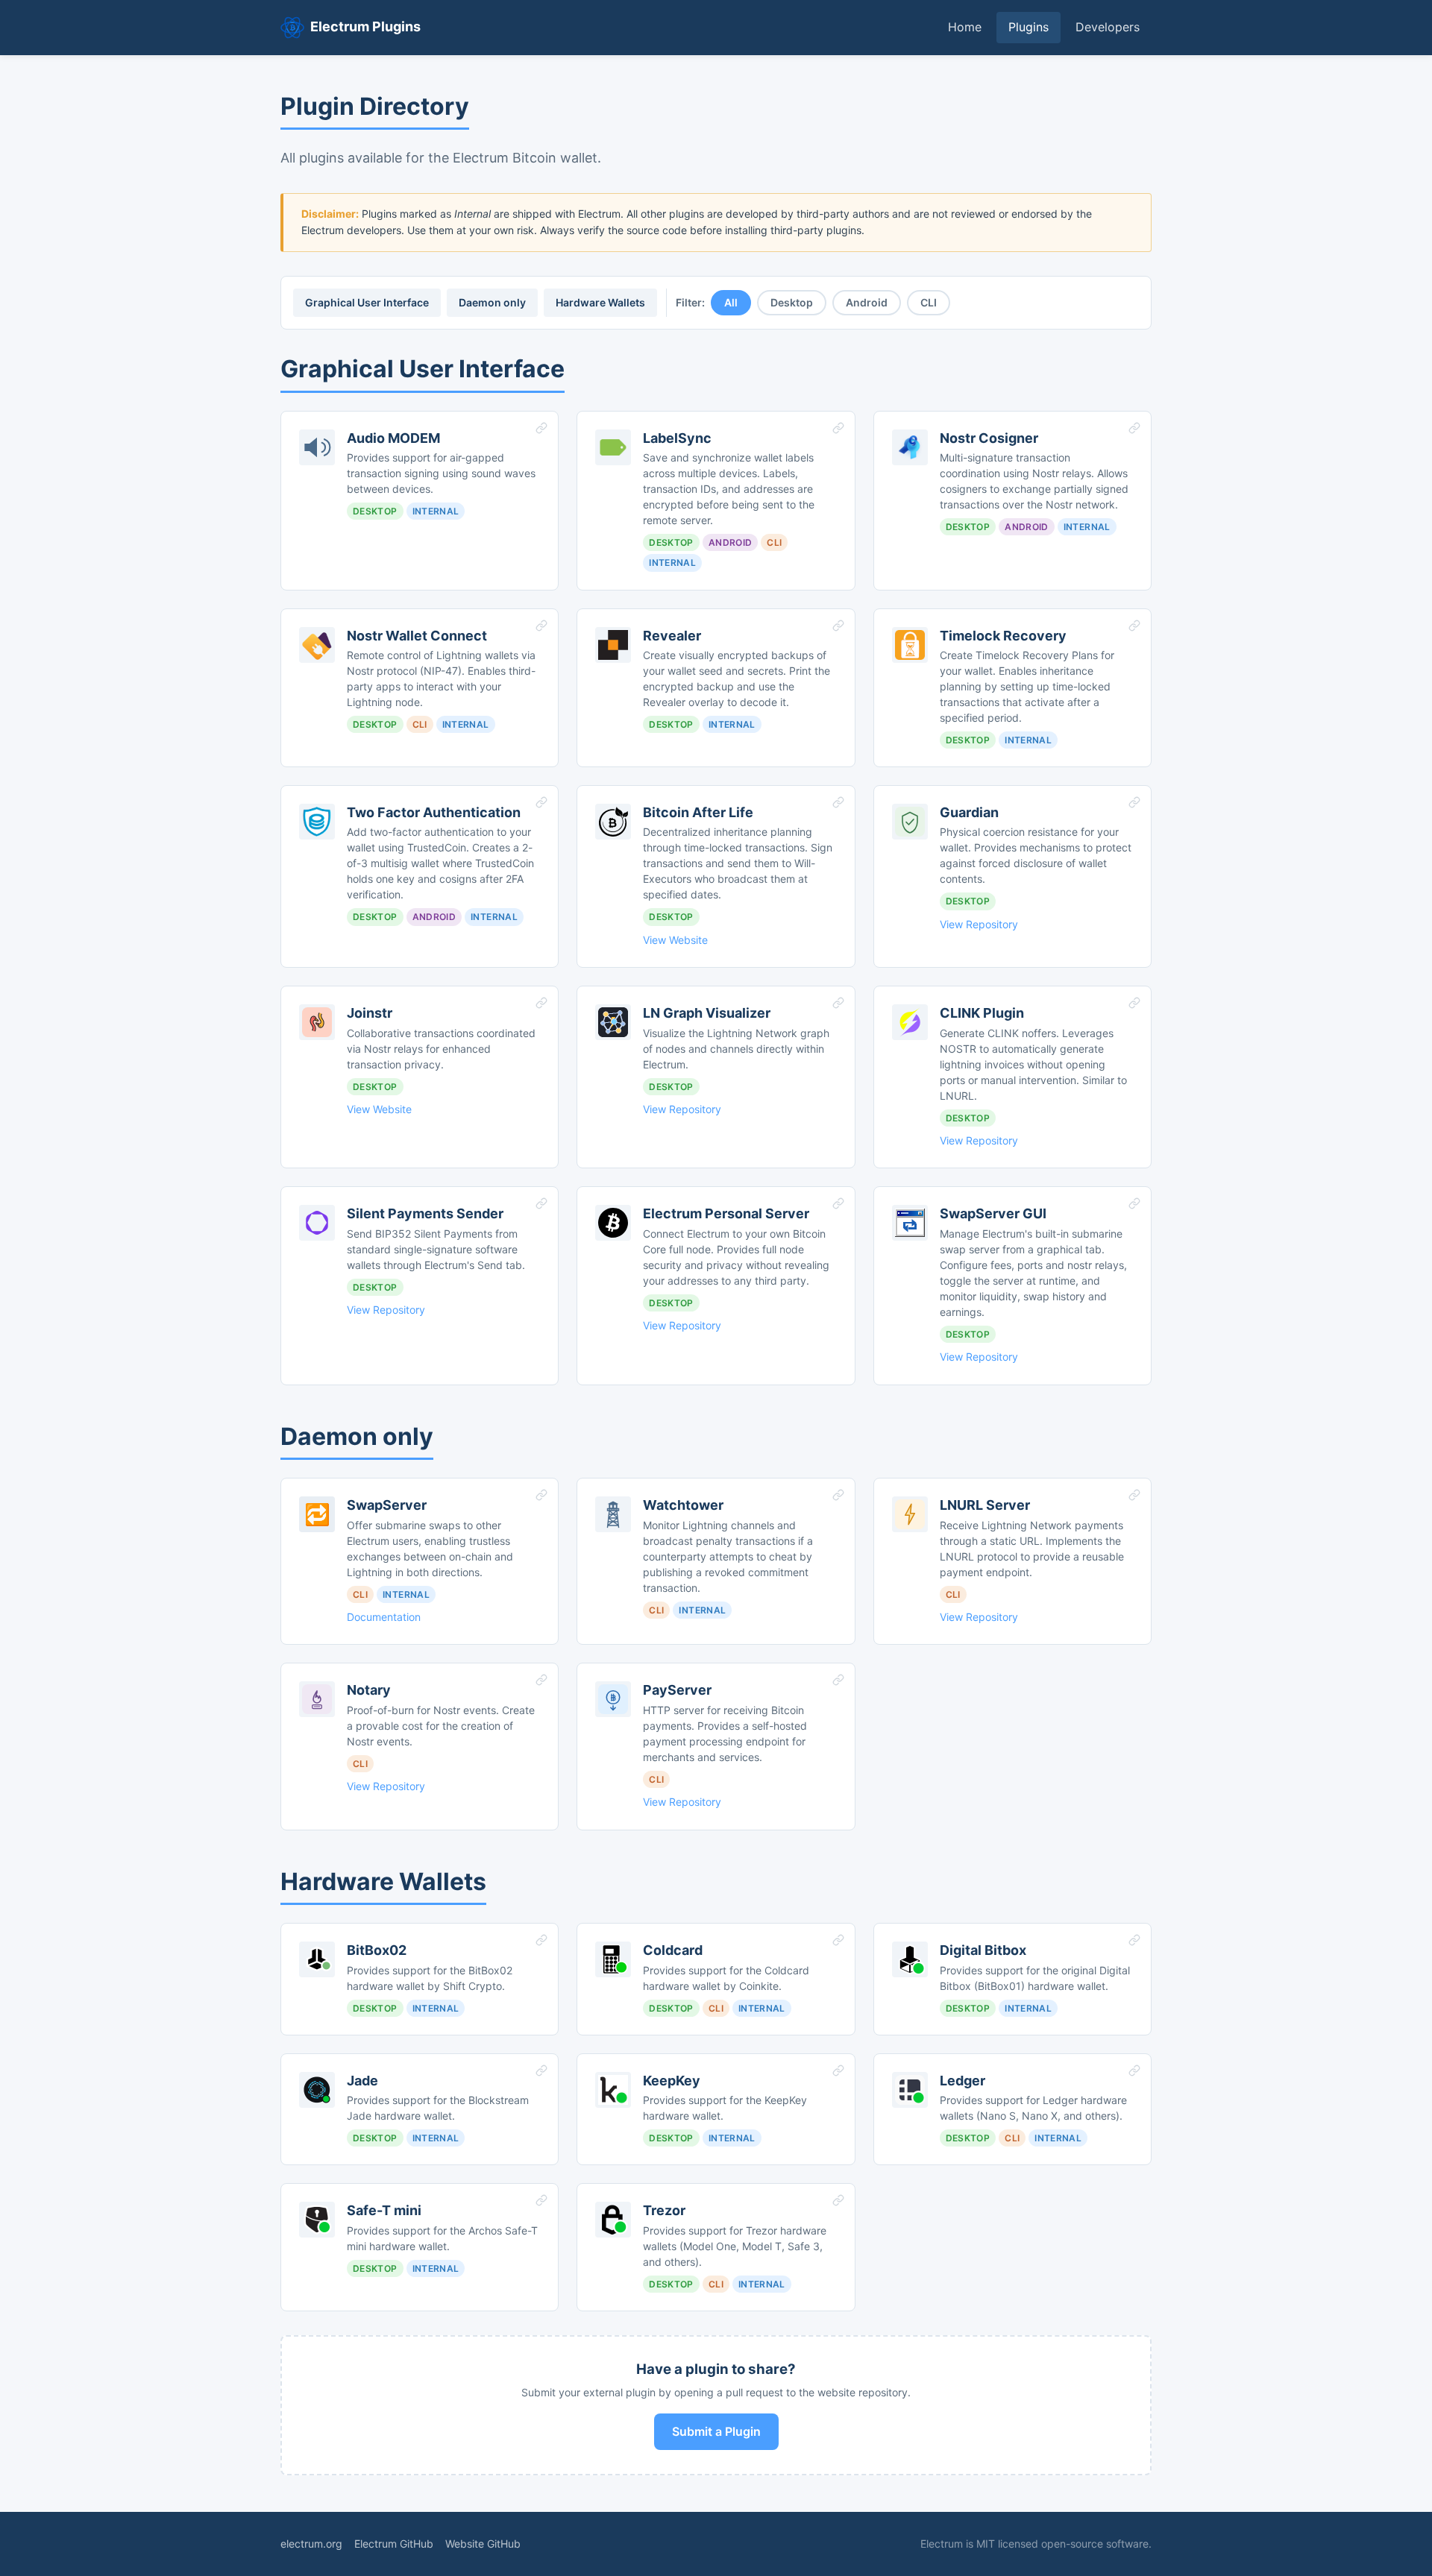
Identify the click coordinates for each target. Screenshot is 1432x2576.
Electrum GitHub (394, 2544)
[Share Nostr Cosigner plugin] (1134, 428)
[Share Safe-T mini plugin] (541, 2200)
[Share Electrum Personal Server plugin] (838, 1203)
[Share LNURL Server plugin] (1134, 1495)
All (731, 302)
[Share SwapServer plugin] (541, 1495)
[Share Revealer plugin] (838, 626)
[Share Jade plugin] (541, 2070)
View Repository (979, 924)
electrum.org (311, 2544)
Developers (1108, 27)
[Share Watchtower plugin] (838, 1495)
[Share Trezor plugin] (838, 2200)
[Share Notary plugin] (541, 1680)
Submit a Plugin (716, 2431)
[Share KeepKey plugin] (838, 2070)
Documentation (384, 1617)
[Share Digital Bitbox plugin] (1134, 1940)
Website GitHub (483, 2544)
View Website (675, 940)
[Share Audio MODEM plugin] (541, 428)
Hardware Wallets (600, 302)
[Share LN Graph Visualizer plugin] (838, 1003)
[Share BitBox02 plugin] (541, 1940)
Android (867, 302)
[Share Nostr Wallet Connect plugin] (541, 626)
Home (965, 27)
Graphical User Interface (367, 302)
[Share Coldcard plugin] (838, 1940)
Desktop (792, 302)
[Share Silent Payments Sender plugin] (541, 1203)
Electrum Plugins (365, 26)
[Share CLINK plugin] (1134, 1003)
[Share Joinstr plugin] (541, 1003)
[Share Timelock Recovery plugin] (1134, 626)
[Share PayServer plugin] (838, 1680)
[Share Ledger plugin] (1134, 2070)
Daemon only (492, 302)
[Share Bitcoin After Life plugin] (838, 802)
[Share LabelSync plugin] (838, 428)
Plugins (1029, 27)
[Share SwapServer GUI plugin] (1134, 1203)
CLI (929, 302)
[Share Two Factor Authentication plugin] (541, 802)
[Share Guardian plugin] (1134, 802)
